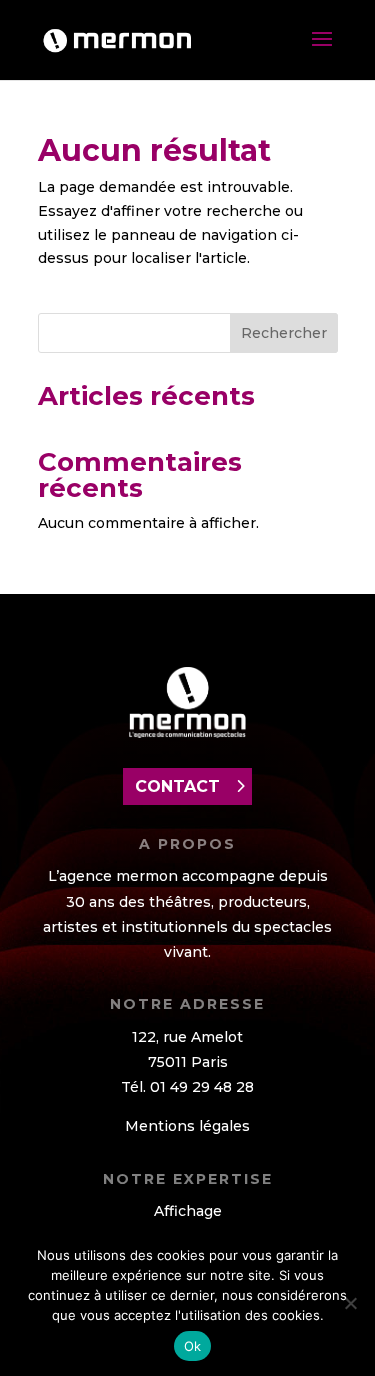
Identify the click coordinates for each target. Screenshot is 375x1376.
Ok (193, 1346)
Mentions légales (187, 1126)
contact (177, 786)
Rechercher (284, 333)
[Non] (350, 1303)
